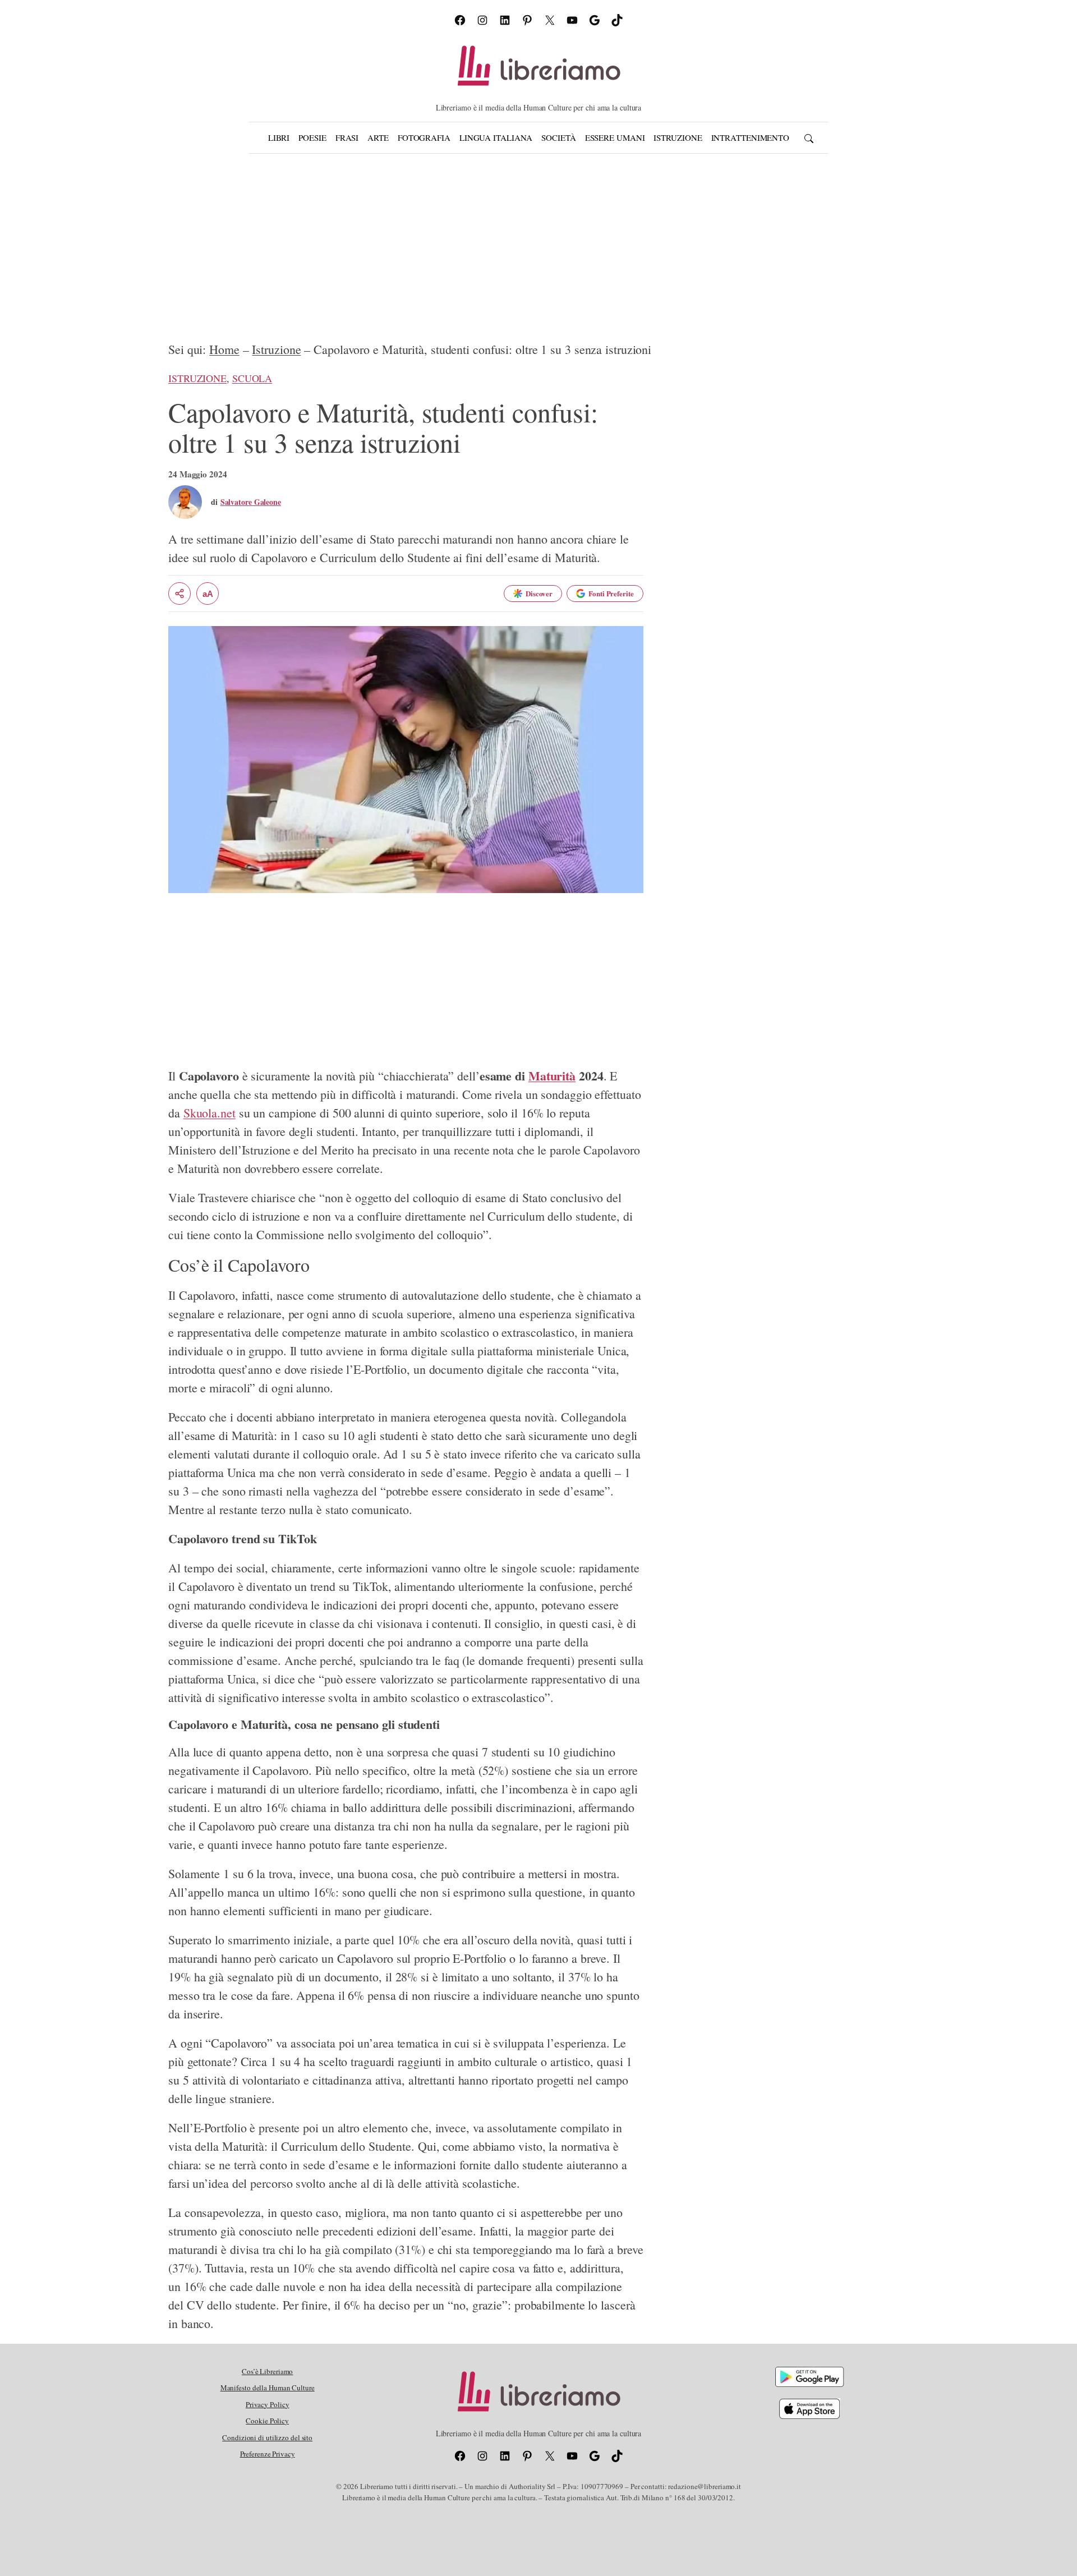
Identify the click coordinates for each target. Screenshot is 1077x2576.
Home (224, 349)
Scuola (252, 378)
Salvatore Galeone (251, 502)
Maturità (552, 1076)
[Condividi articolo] (179, 594)
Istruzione (276, 349)
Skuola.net (210, 1113)
